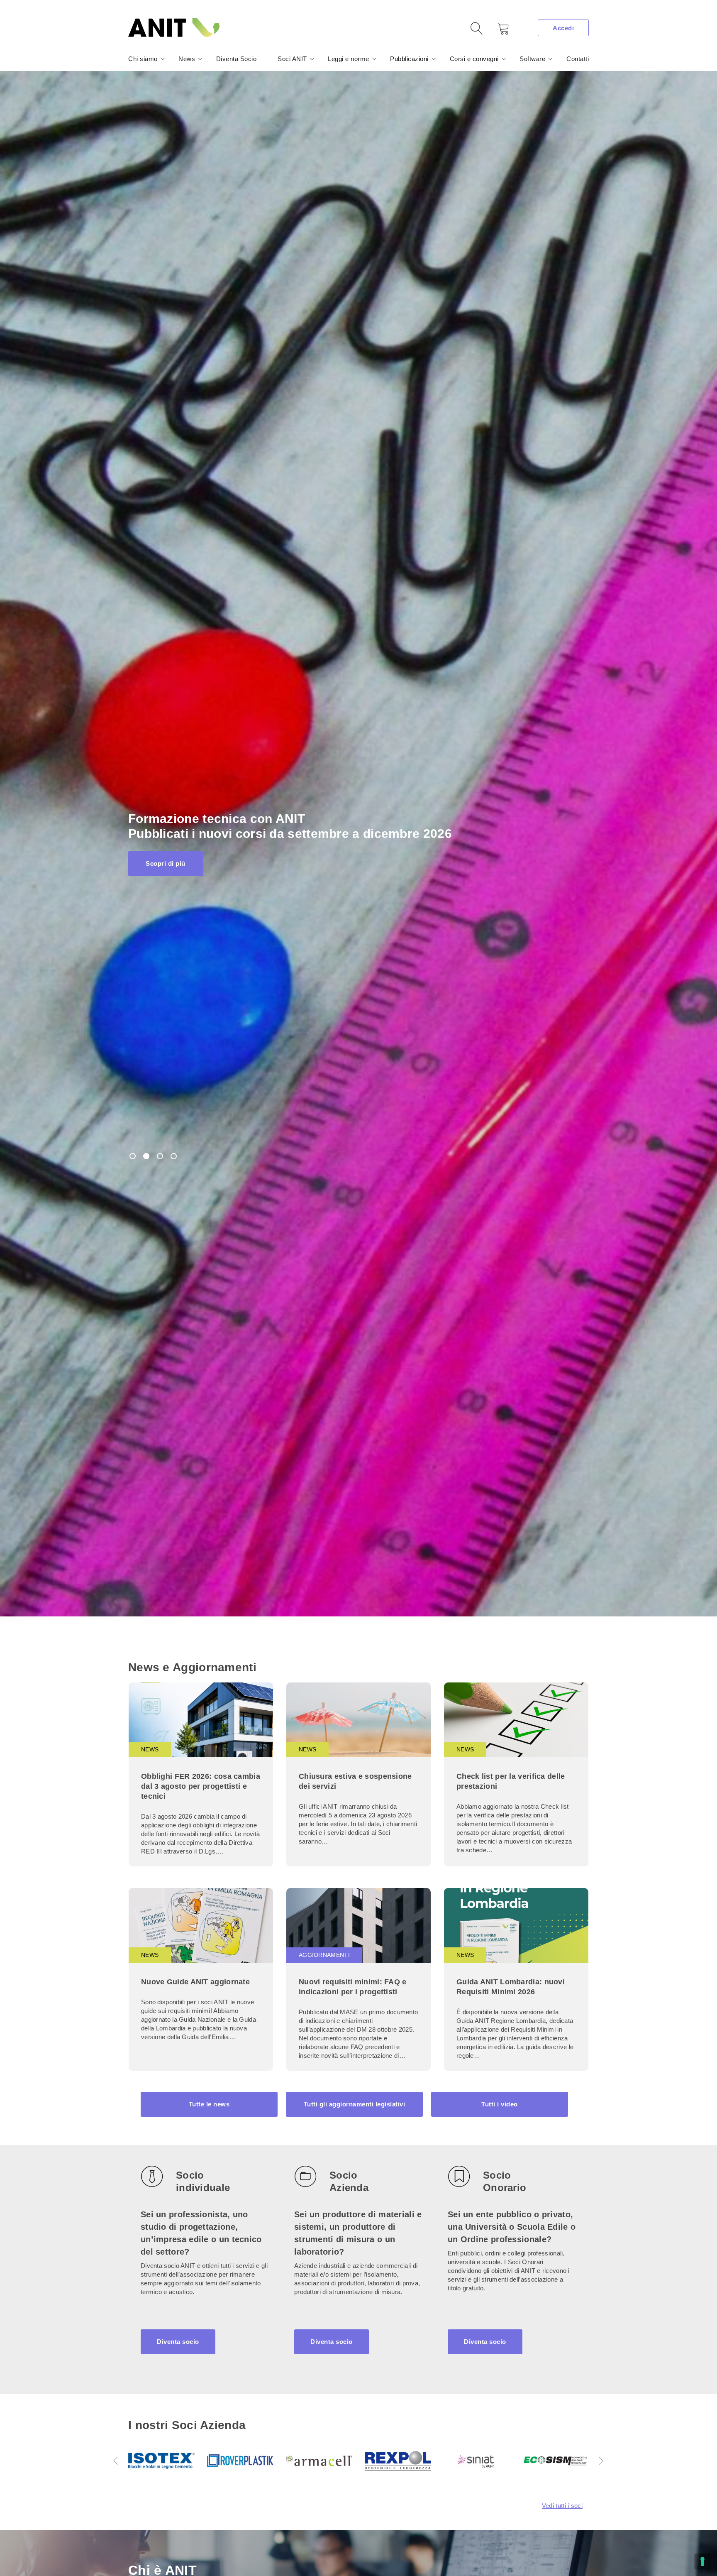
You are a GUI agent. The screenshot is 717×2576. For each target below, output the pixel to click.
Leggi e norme (349, 59)
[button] (116, 2461)
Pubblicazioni (409, 59)
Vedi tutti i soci (562, 2506)
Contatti (578, 59)
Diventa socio (178, 2342)
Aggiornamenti (324, 1955)
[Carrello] (498, 32)
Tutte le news (209, 2104)
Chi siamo (143, 59)
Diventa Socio (237, 59)
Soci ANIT (292, 59)
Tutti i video (500, 2104)
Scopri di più (166, 856)
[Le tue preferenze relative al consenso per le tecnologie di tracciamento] (702, 2561)
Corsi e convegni (474, 59)
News (187, 59)
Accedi (563, 28)
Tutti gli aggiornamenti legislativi (355, 2104)
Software (532, 59)
